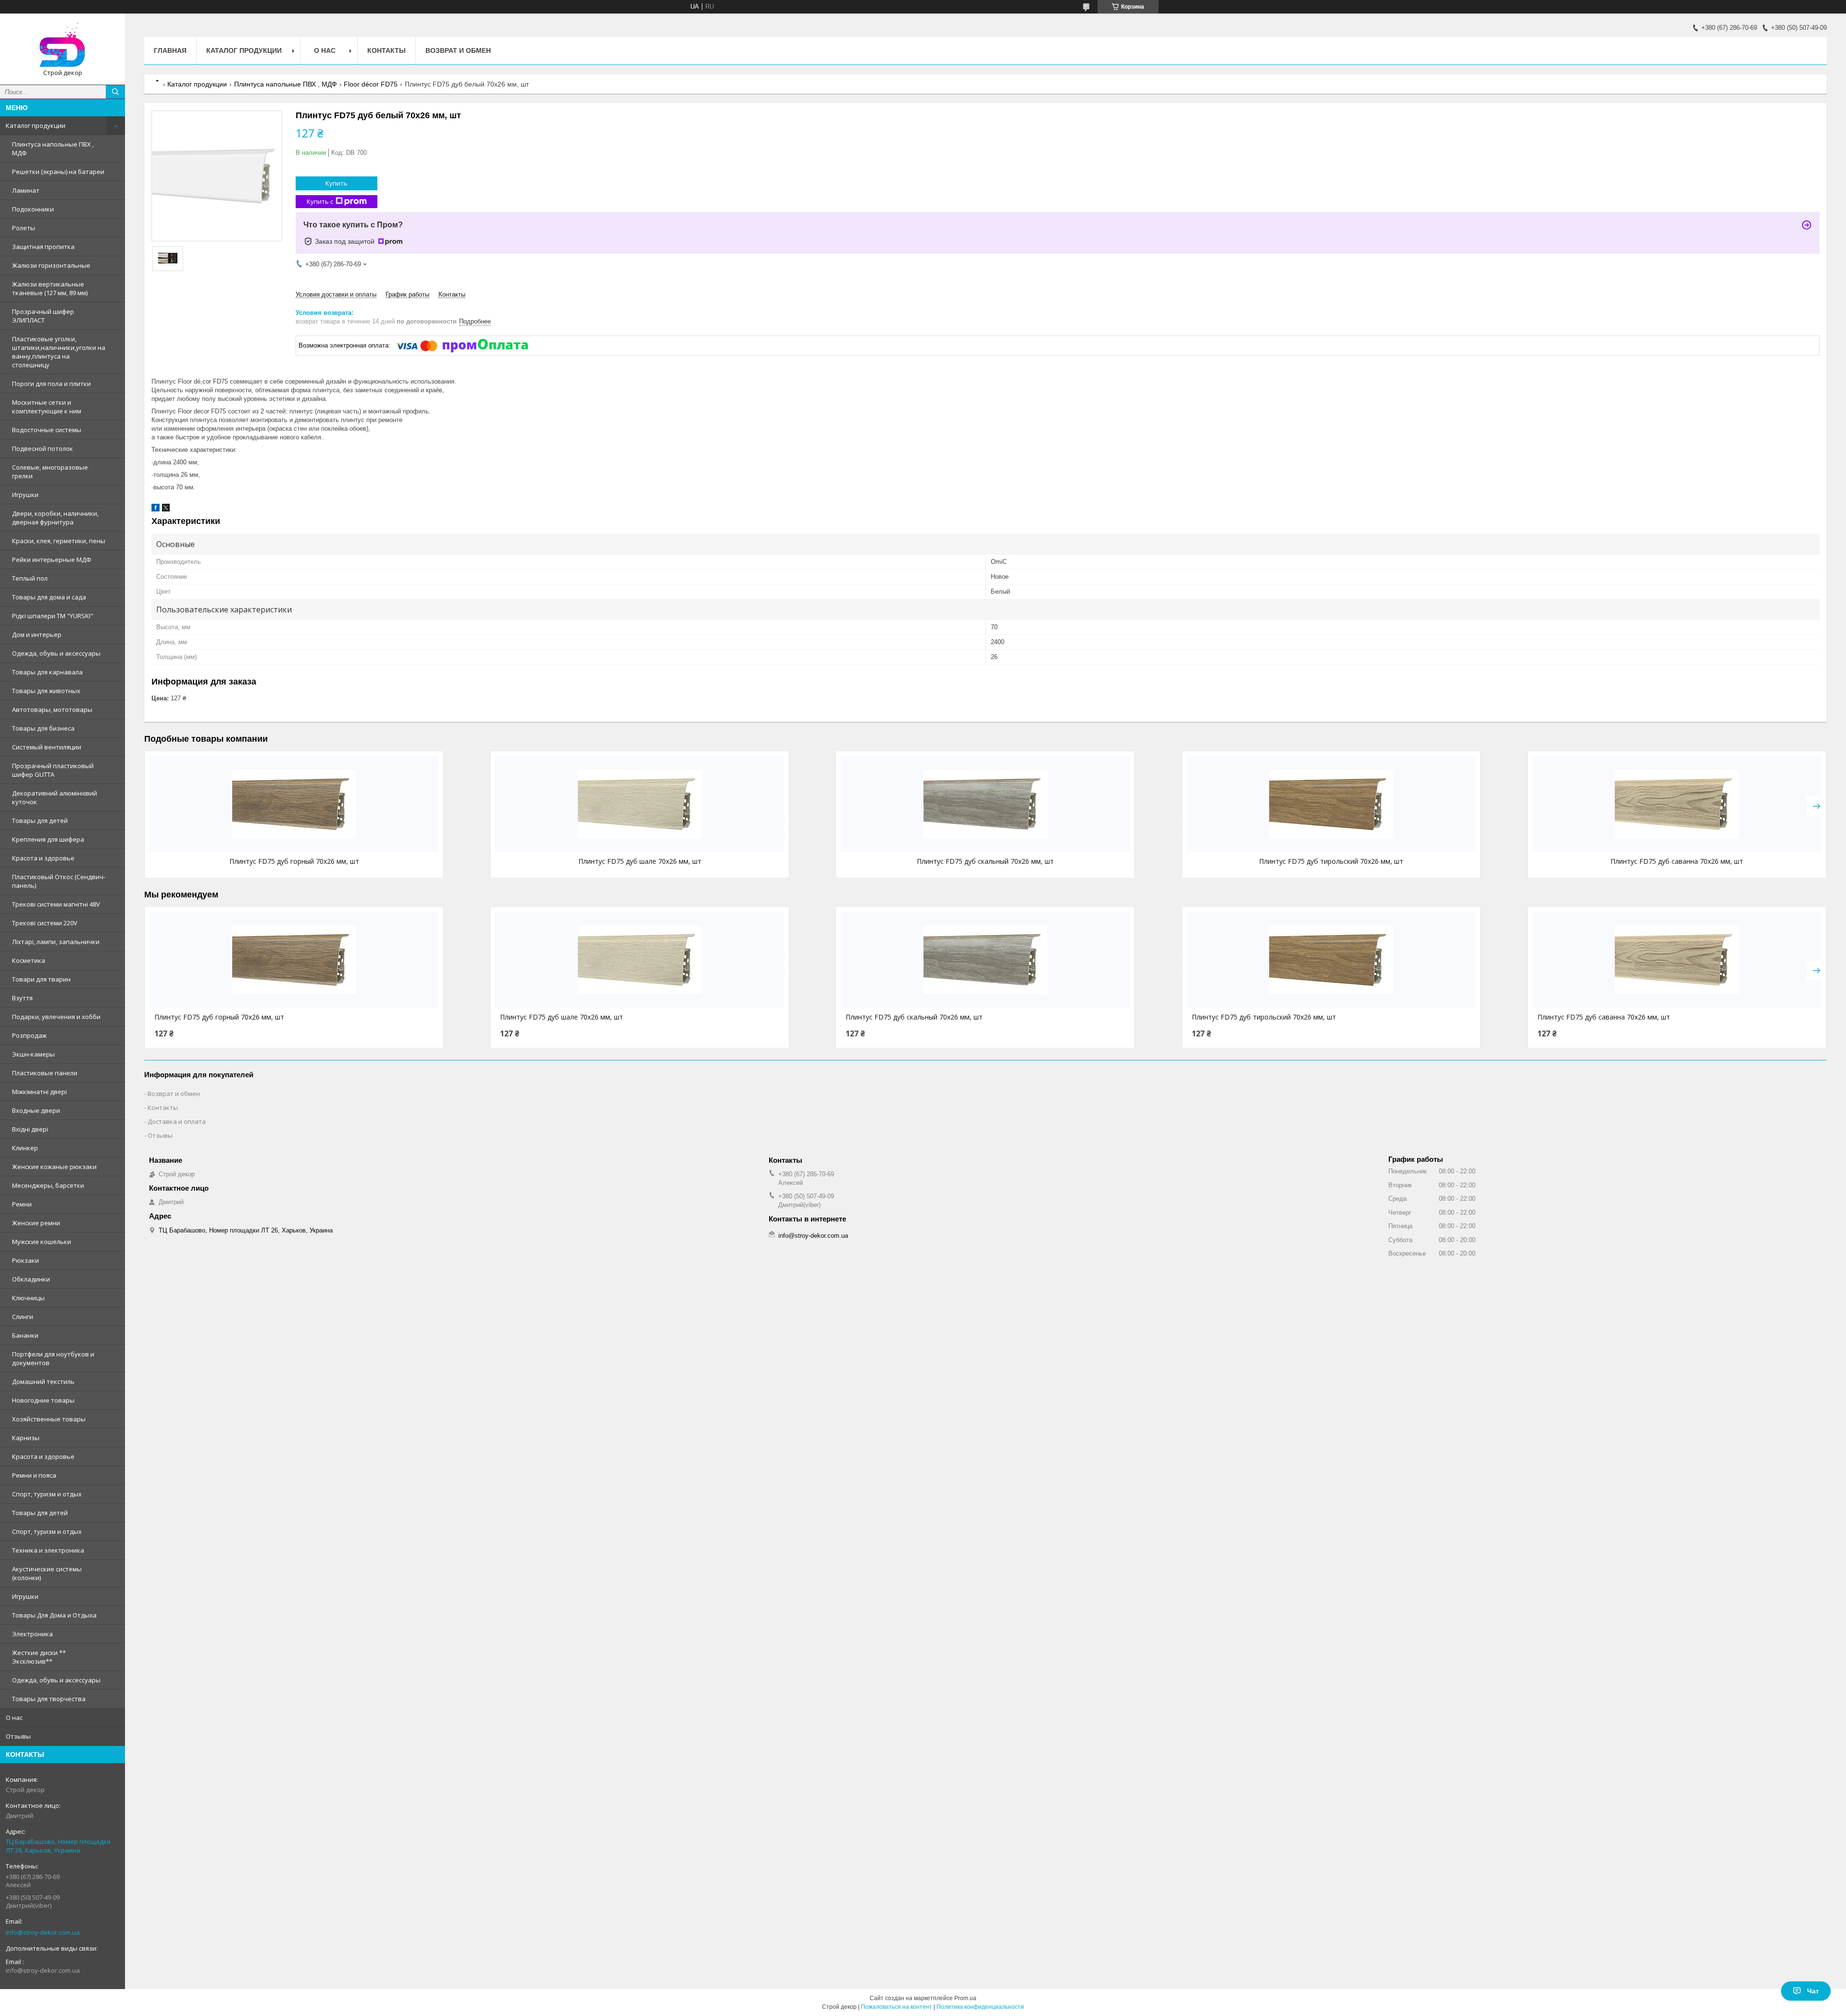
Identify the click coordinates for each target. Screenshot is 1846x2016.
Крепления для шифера (48, 839)
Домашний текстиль (43, 1381)
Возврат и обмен (458, 50)
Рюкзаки (25, 1260)
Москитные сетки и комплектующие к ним (47, 407)
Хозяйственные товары (49, 1419)
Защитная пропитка (43, 247)
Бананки (25, 1335)
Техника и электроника (48, 1550)
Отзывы (18, 1736)
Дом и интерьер (37, 635)
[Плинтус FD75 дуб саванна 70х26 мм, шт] (1677, 804)
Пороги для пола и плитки (51, 384)
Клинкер (25, 1148)
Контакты (387, 50)
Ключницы (28, 1298)
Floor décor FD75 (371, 84)
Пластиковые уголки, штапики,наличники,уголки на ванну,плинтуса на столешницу (59, 352)
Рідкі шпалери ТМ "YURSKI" (53, 616)
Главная (170, 50)
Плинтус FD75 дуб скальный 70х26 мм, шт (985, 861)
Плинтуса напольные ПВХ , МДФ (53, 149)
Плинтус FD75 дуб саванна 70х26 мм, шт (1677, 861)
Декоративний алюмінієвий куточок (55, 797)
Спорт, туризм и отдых (47, 1494)
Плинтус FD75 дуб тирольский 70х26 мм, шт (1331, 861)
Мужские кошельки (42, 1242)
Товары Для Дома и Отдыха (54, 1615)
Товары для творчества (49, 1699)
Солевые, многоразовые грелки (50, 472)
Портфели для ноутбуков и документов (53, 1358)
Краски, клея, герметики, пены (59, 541)
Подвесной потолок (43, 448)
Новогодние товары (43, 1400)
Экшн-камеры (33, 1054)
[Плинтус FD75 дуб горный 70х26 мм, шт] (294, 804)
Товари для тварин (41, 979)
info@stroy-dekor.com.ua (43, 1932)
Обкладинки (31, 1279)
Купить (337, 183)
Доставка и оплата (177, 1121)
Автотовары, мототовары (52, 709)
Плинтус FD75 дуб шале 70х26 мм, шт (640, 861)
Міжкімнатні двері (39, 1092)
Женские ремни (36, 1223)
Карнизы (26, 1438)
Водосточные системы (47, 430)
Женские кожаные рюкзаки (54, 1167)
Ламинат (26, 190)
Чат (1813, 1991)
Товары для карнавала (47, 672)
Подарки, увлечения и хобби (56, 1017)
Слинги (23, 1317)
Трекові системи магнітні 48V (56, 904)
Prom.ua (965, 1998)
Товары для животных (46, 691)
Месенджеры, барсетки (48, 1185)
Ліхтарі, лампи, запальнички (56, 942)
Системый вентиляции (47, 747)
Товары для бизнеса (43, 728)
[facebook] (156, 509)
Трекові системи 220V (45, 923)
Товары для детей (40, 821)
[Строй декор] (62, 45)
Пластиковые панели (45, 1073)
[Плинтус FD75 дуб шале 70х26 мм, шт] (640, 804)
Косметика (29, 960)
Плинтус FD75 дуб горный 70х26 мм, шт (294, 861)
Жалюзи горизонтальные (51, 265)
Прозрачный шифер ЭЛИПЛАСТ (43, 316)
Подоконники (33, 209)
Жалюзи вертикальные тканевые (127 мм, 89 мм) (50, 288)
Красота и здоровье (43, 858)
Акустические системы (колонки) (47, 1573)
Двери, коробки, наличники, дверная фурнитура (55, 518)
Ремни (22, 1204)
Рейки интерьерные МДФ (52, 560)
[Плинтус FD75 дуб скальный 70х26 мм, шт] (985, 804)
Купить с (320, 201)
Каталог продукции (36, 125)
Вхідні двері (30, 1129)
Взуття (22, 998)
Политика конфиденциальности (980, 2007)
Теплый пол (30, 578)
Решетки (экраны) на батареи (58, 172)
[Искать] (115, 92)
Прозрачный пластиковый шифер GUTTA (53, 770)
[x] (166, 509)
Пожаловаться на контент (897, 2007)
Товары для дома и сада (49, 597)
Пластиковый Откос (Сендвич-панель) (59, 881)
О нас (14, 1717)
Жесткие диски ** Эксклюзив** (39, 1657)
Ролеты (24, 228)
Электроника (32, 1634)
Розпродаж (29, 1035)
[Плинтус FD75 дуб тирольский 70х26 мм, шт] (1331, 804)
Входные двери (36, 1110)
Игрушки (25, 495)
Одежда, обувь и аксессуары (56, 653)
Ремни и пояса (34, 1475)
